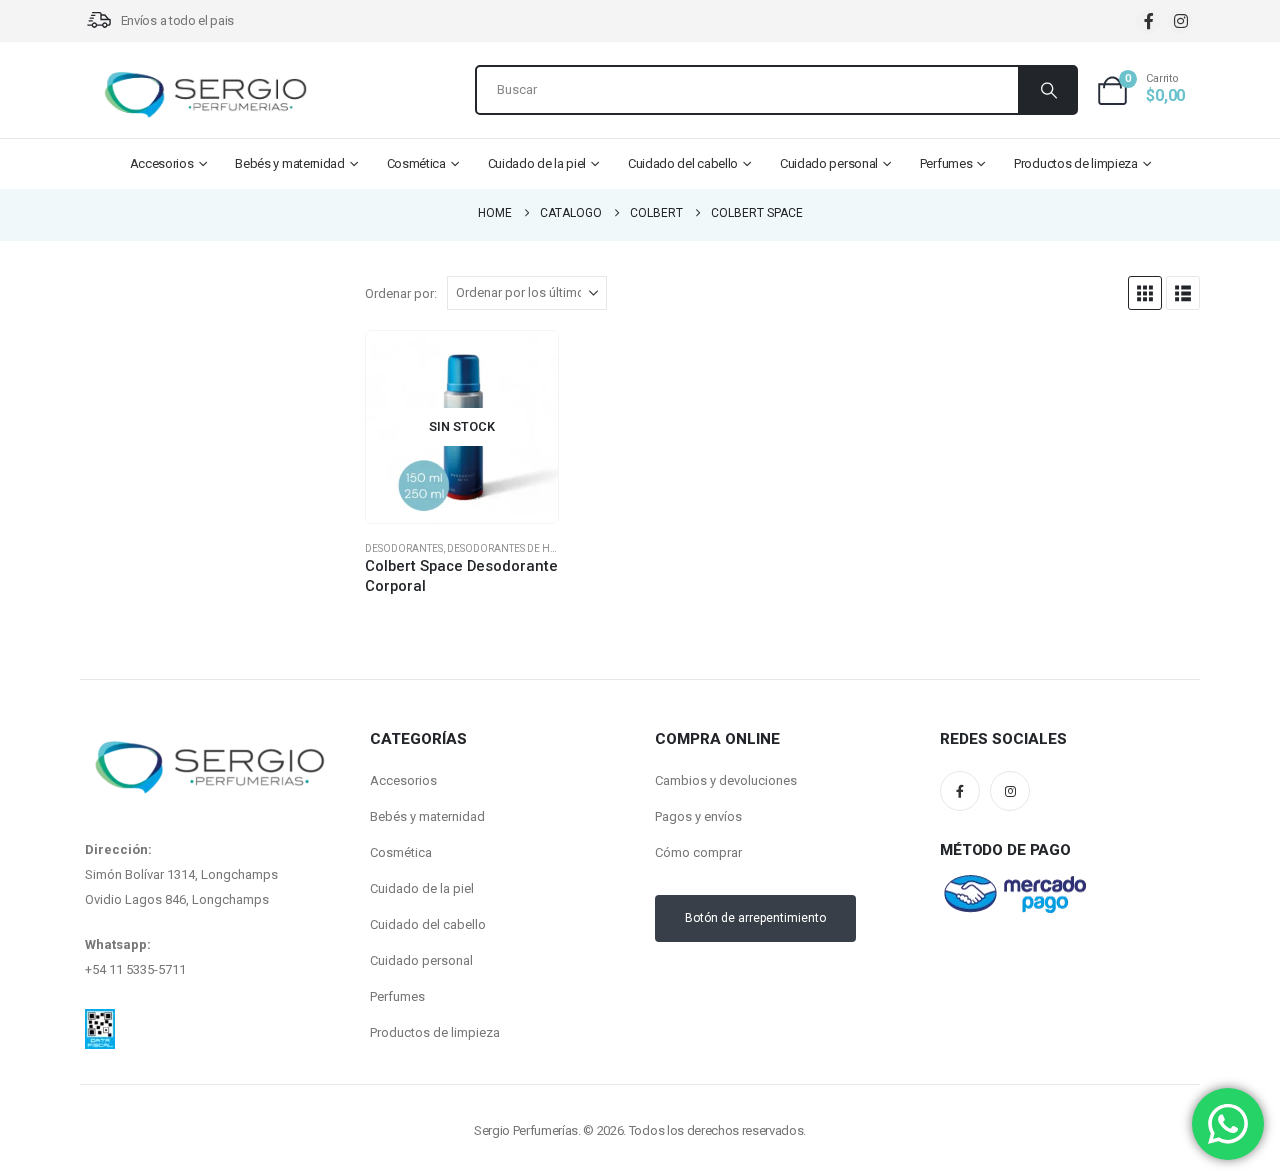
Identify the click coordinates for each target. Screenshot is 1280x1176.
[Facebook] (1148, 21)
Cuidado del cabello (683, 163)
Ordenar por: (401, 293)
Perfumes (946, 163)
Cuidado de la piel (537, 163)
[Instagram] (1180, 21)
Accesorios (162, 163)
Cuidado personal (829, 163)
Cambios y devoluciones (726, 780)
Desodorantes (404, 548)
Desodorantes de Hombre (516, 548)
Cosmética (416, 163)
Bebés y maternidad (290, 163)
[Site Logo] (205, 95)
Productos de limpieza (1076, 163)
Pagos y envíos (698, 816)
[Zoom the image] (100, 1021)
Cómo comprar (698, 852)
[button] (1145, 293)
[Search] (1047, 90)
